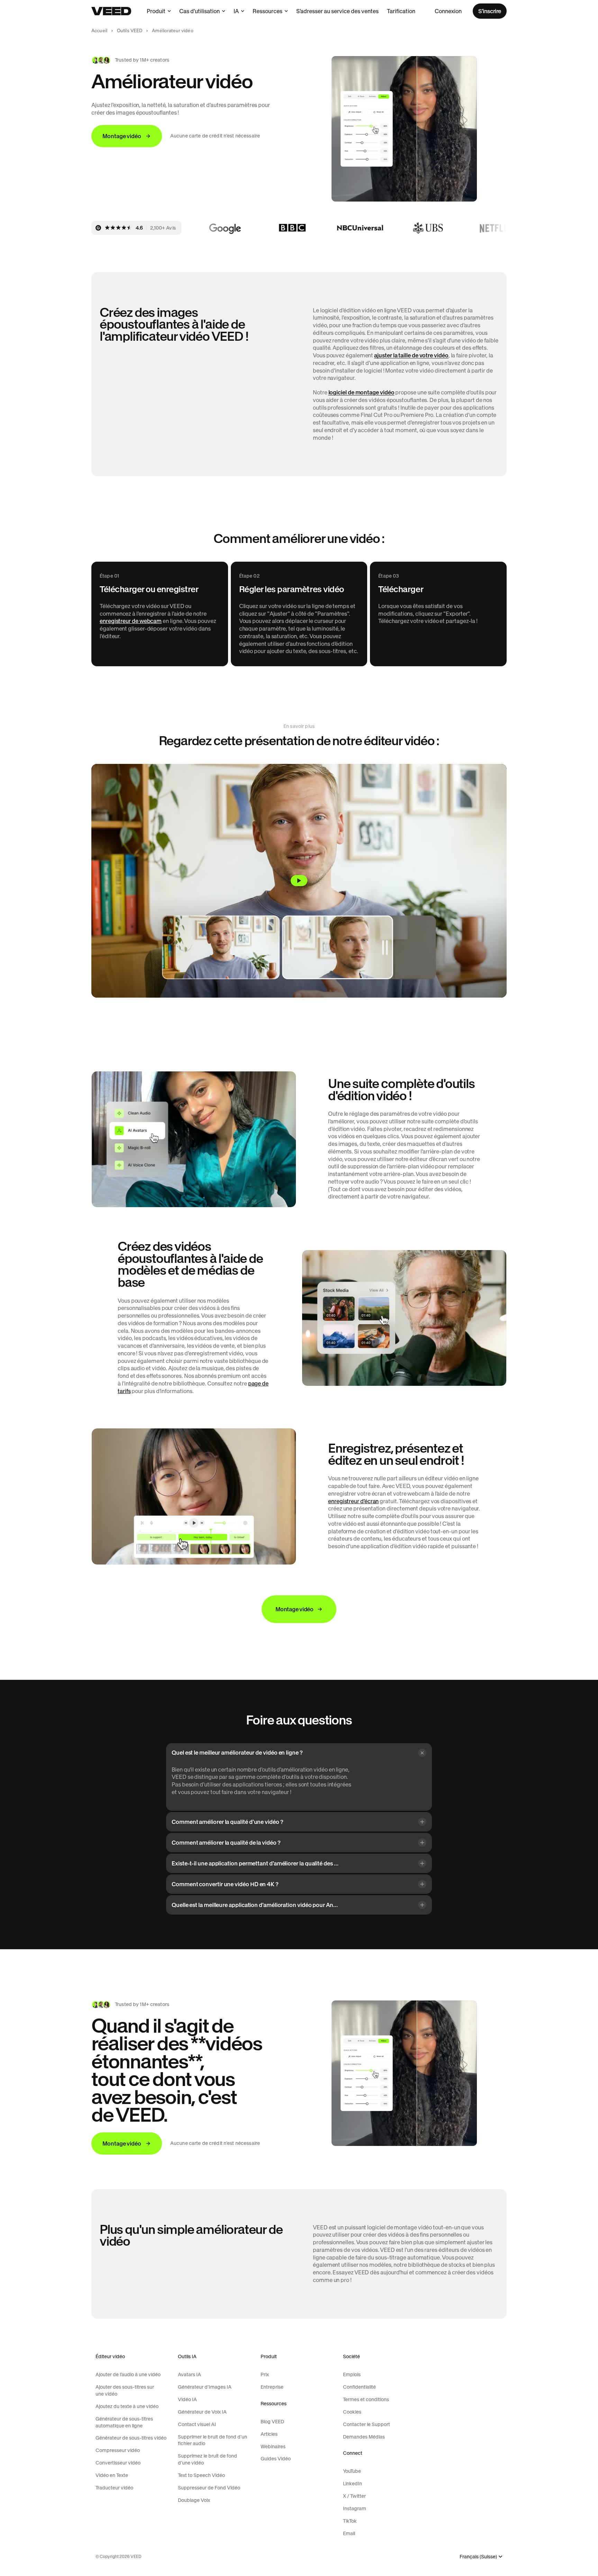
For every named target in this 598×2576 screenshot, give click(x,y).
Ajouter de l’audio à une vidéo (128, 2374)
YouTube (352, 2471)
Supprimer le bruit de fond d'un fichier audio (212, 2440)
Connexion (448, 11)
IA (236, 11)
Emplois (352, 2374)
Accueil (99, 31)
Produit (156, 11)
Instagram (355, 2508)
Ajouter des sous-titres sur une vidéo (125, 2390)
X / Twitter (354, 2496)
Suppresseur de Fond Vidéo (209, 2488)
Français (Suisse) (478, 2557)
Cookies (352, 2412)
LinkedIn (352, 2484)
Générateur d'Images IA (205, 2387)
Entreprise (272, 2387)
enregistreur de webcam (131, 621)
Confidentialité (359, 2387)
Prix (265, 2374)
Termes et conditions (366, 2399)
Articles (269, 2434)
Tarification (401, 11)
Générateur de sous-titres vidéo (131, 2438)
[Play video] (299, 881)
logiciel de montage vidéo (361, 392)
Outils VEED (130, 31)
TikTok (350, 2521)
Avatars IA (189, 2374)
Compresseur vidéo (118, 2450)
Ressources (268, 11)
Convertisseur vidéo (118, 2463)
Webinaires (273, 2446)
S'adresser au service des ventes (337, 11)
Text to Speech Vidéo (201, 2475)
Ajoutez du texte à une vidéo (127, 2406)
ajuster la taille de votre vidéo (411, 355)
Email (349, 2533)
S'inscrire (490, 11)
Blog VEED (272, 2422)
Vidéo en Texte (112, 2475)
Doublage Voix (194, 2500)
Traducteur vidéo (114, 2488)
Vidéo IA (187, 2399)
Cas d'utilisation (200, 11)
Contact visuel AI (197, 2424)
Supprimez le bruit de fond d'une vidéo (207, 2459)
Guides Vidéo (276, 2459)
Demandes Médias (364, 2437)
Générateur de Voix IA (202, 2412)
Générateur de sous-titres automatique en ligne (124, 2422)
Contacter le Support (366, 2424)
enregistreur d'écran (353, 1501)
